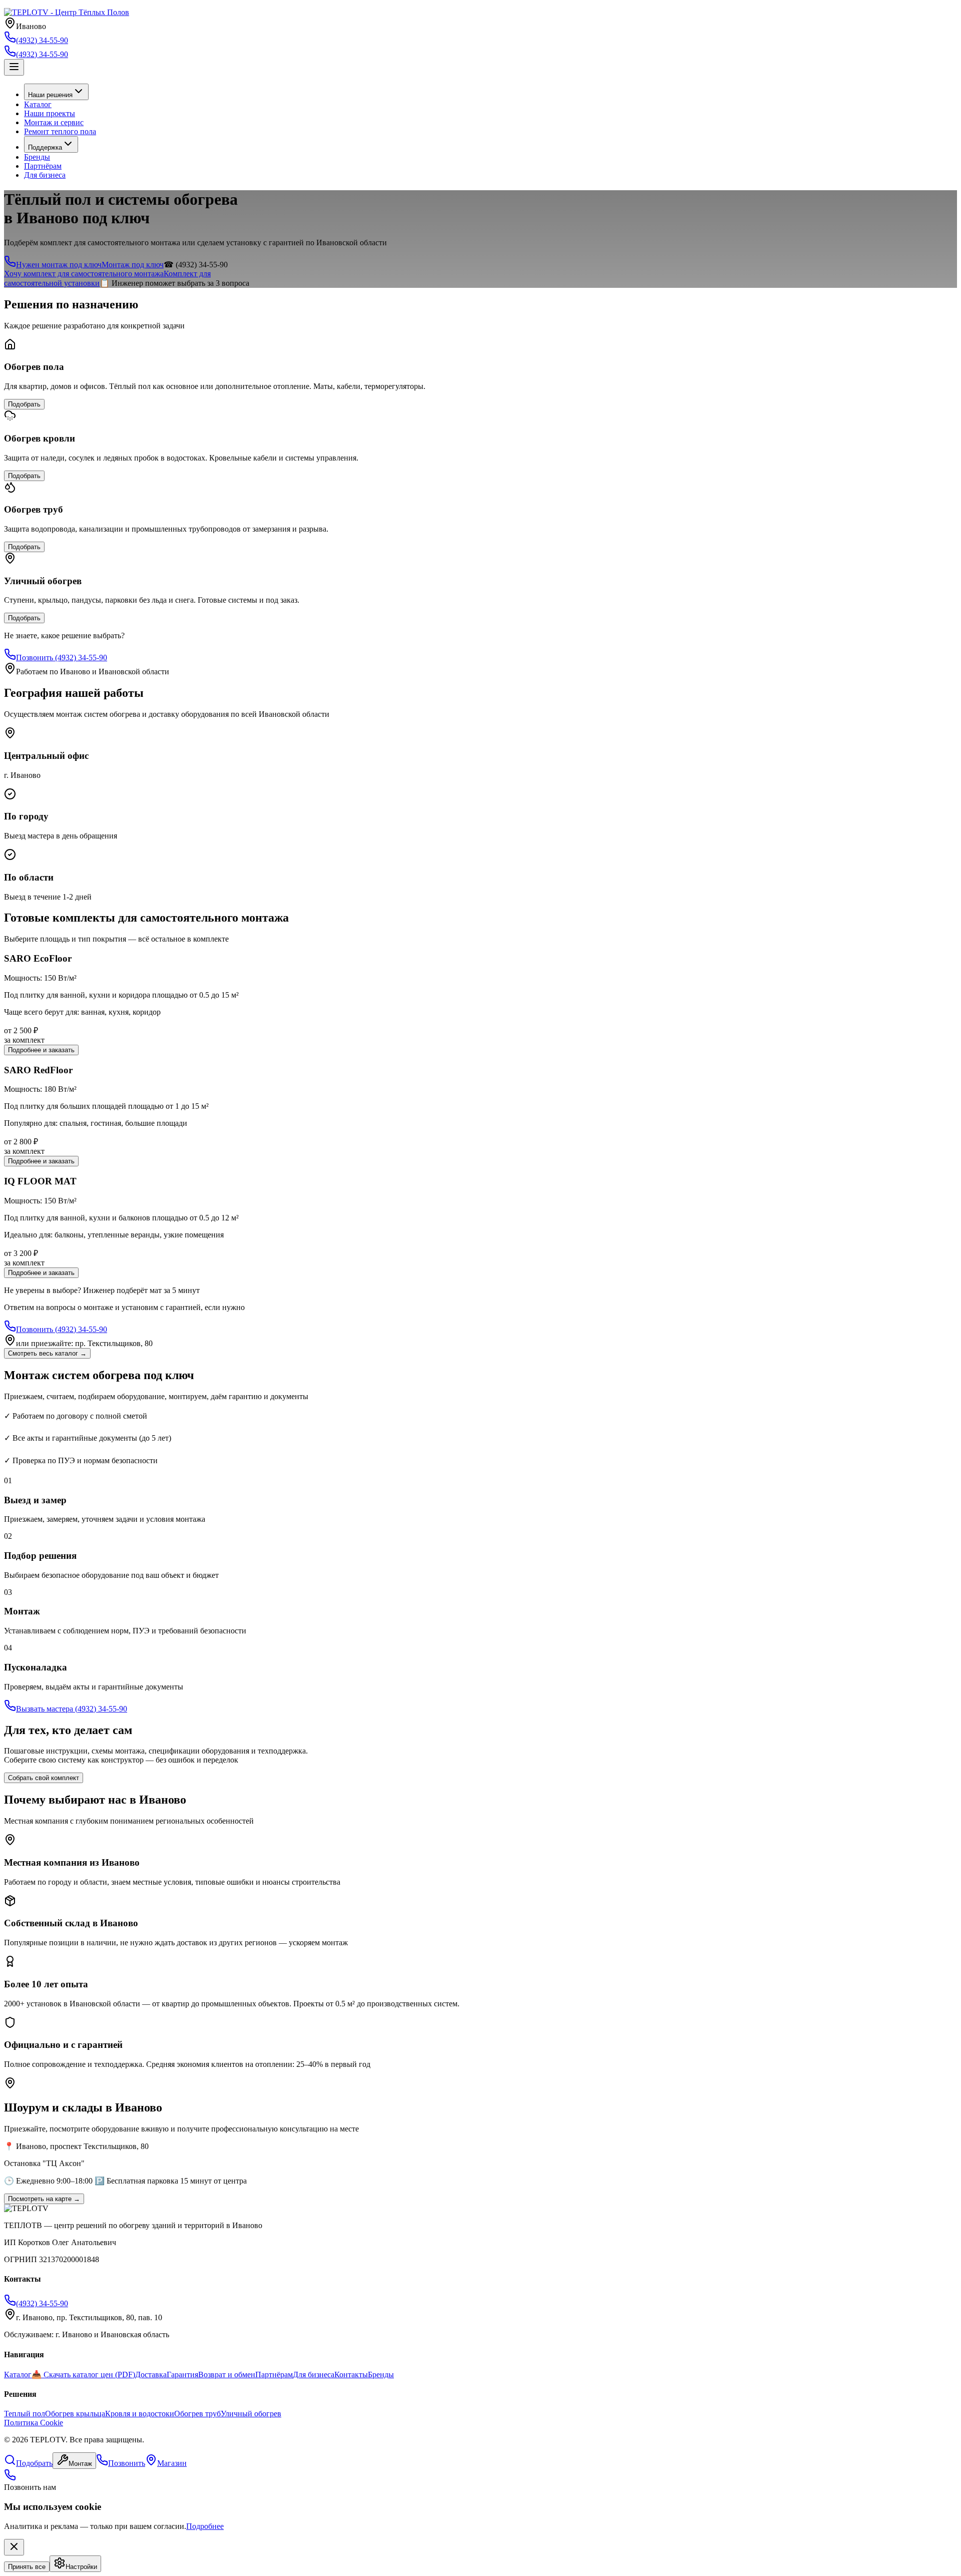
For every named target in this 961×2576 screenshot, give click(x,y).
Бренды (37, 157)
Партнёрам (43, 166)
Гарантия (182, 2375)
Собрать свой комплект (44, 1778)
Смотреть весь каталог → (47, 1353)
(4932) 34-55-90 (42, 54)
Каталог (38, 104)
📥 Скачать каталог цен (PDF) (83, 2375)
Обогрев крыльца (75, 2414)
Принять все (27, 2567)
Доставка (151, 2375)
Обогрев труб (197, 2414)
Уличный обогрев (251, 2414)
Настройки (81, 2567)
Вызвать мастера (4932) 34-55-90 (72, 1709)
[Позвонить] (10, 2478)
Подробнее (205, 2526)
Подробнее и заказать (41, 1050)
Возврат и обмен (227, 2375)
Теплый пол (25, 2414)
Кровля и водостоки (140, 2414)
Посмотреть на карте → (44, 2199)
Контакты (351, 2375)
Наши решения (50, 95)
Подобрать (24, 404)
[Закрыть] (14, 2547)
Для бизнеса (45, 175)
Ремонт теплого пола (60, 131)
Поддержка (45, 147)
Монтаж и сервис (54, 122)
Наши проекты (50, 113)
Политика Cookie (34, 2423)
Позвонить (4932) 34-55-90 (62, 658)
